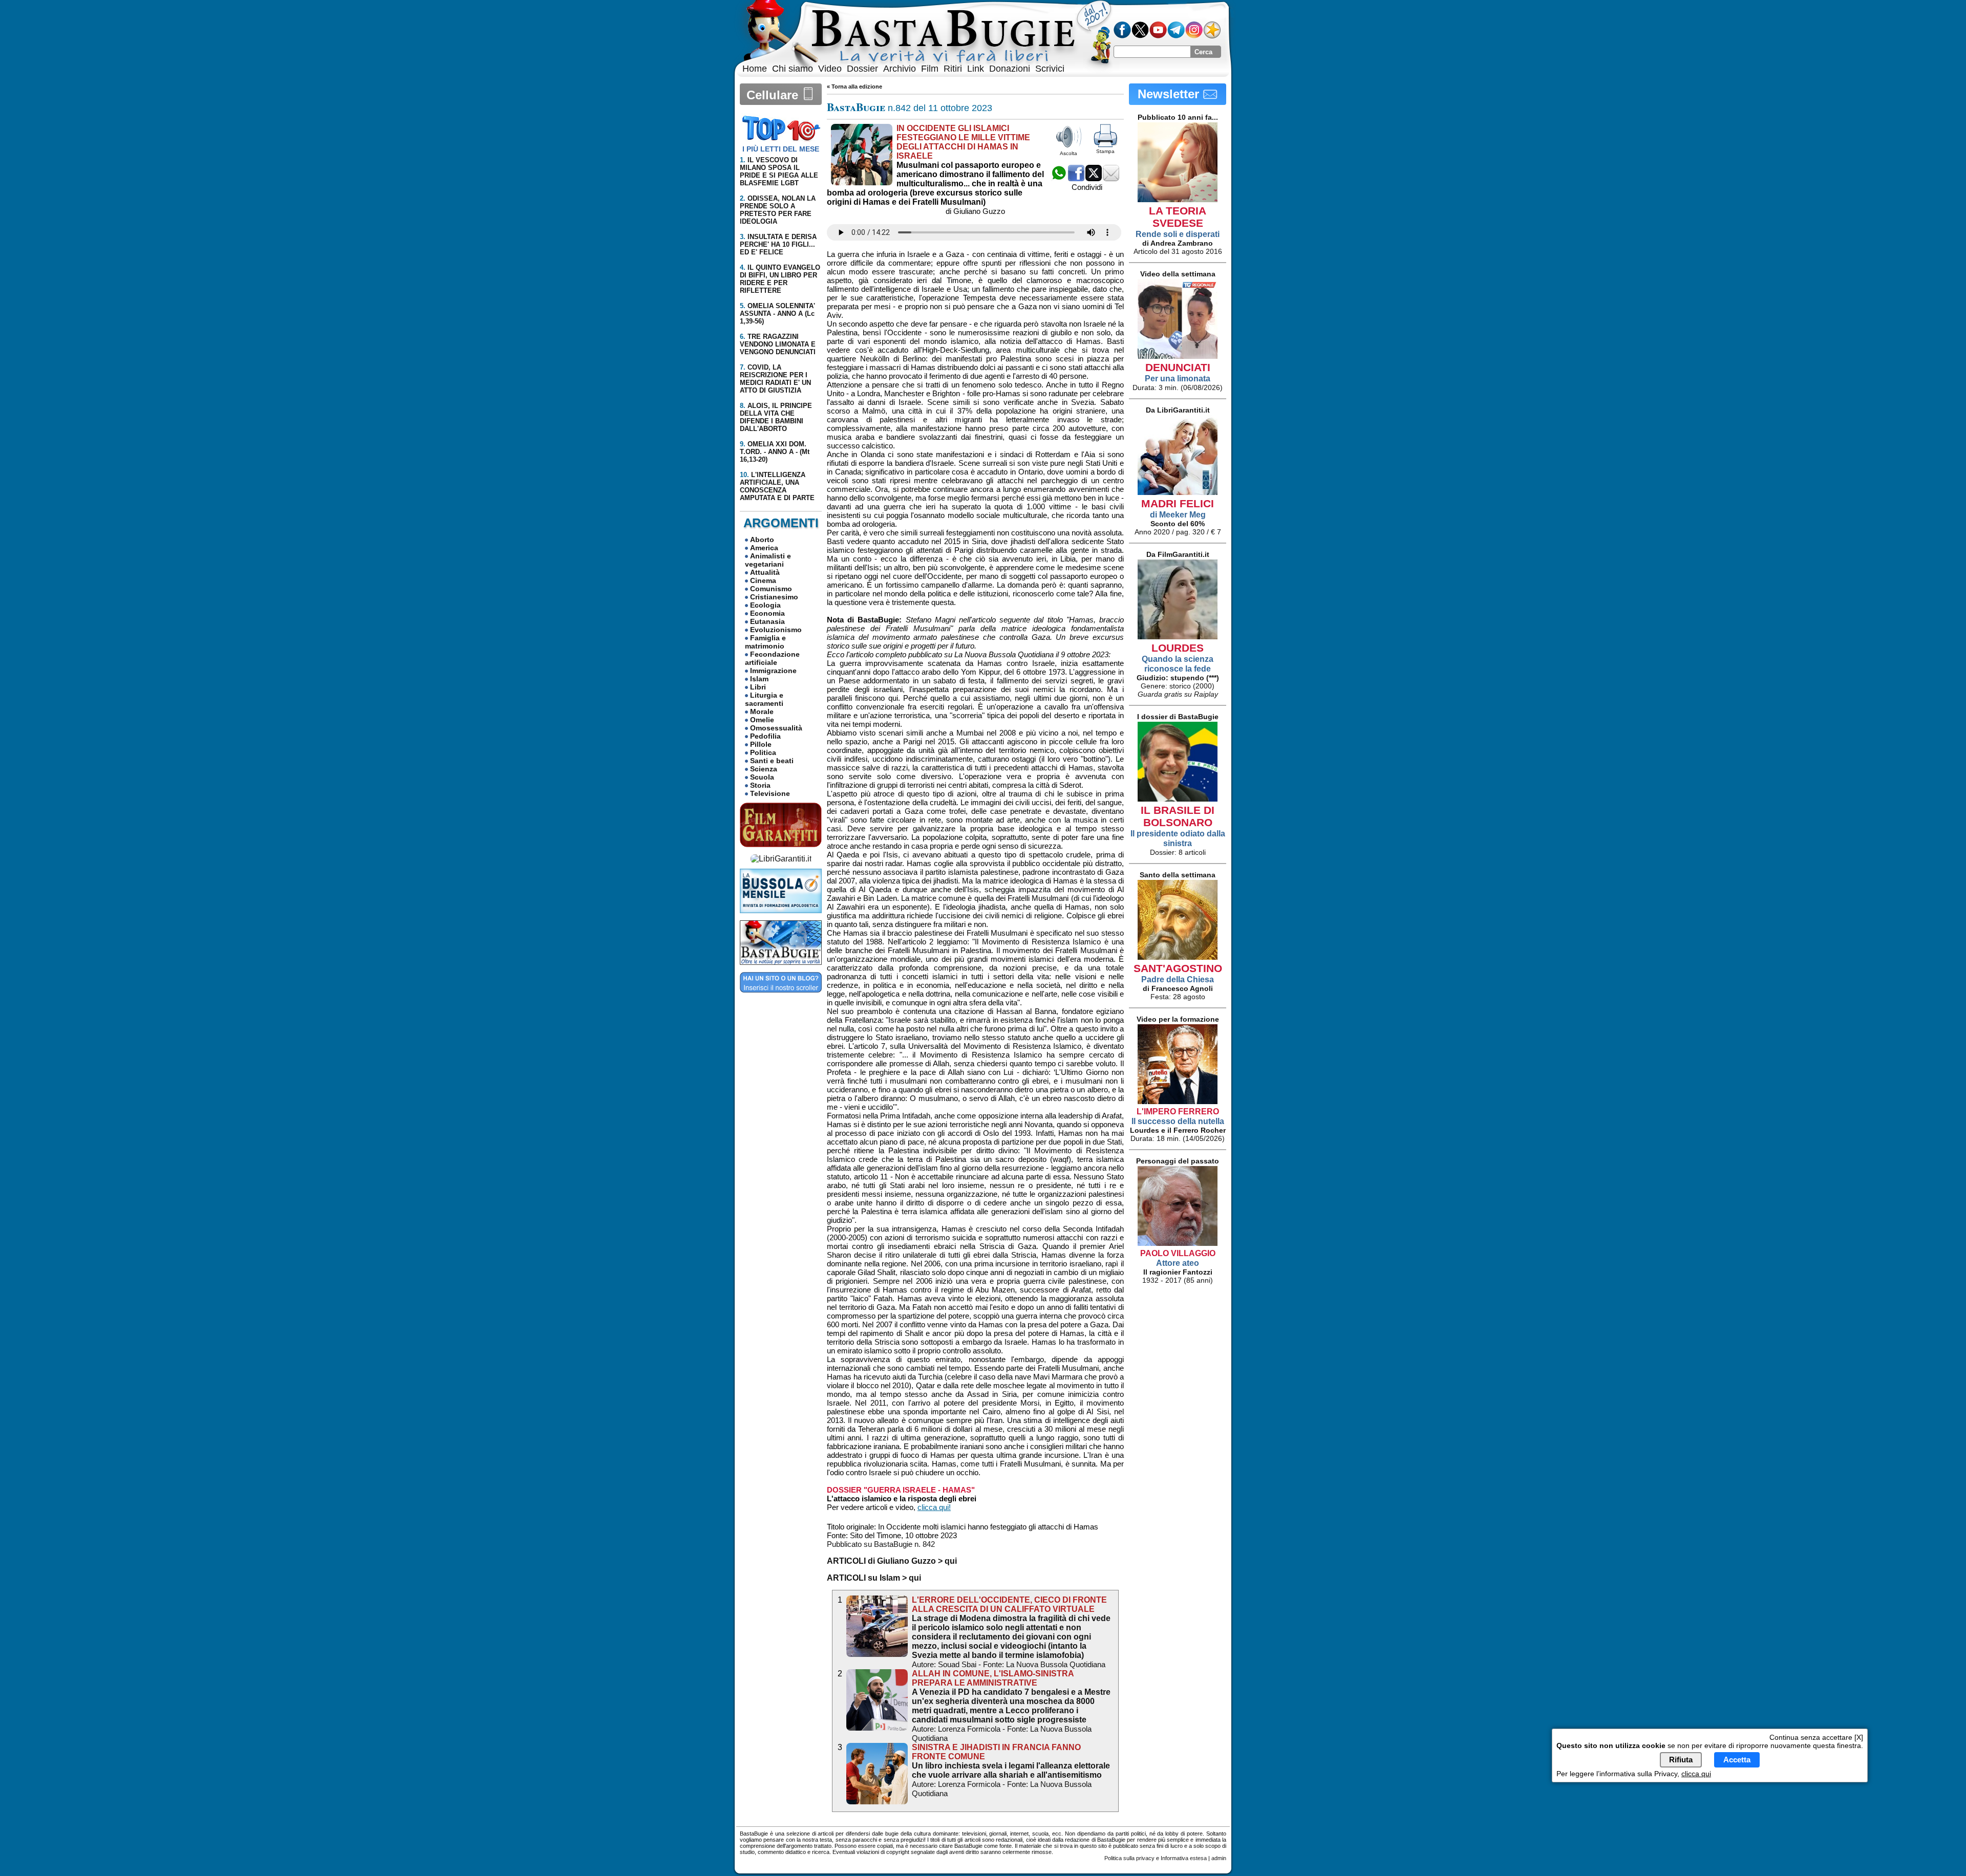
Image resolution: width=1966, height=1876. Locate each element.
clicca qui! (934, 1507)
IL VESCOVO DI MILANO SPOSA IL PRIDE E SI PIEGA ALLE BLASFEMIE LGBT (779, 171)
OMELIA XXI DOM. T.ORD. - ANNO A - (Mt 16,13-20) (775, 452)
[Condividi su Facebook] (1076, 178)
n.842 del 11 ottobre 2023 (910, 108)
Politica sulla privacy (1129, 1858)
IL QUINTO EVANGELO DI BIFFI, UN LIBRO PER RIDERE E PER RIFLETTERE (780, 279)
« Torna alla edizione (854, 87)
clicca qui (1696, 1774)
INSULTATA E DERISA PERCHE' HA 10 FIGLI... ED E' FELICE (778, 244)
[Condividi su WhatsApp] (1059, 178)
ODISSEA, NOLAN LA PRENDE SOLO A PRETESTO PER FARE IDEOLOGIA (778, 210)
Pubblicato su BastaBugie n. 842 (881, 1544)
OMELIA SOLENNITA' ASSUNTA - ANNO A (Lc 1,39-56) (777, 314)
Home (755, 69)
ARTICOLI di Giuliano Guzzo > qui (892, 1561)
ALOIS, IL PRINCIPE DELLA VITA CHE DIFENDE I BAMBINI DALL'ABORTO (776, 417)
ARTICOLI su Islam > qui (874, 1578)
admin (1219, 1858)
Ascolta (1069, 153)
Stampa (1105, 151)
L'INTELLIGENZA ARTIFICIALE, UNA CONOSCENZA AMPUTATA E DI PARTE (777, 486)
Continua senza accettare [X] (1816, 1737)
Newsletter (1170, 94)
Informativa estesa (1184, 1858)
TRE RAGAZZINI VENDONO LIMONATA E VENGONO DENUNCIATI (778, 344)
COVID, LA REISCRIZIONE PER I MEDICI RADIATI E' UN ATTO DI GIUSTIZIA (775, 379)
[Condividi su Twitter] (1094, 178)
